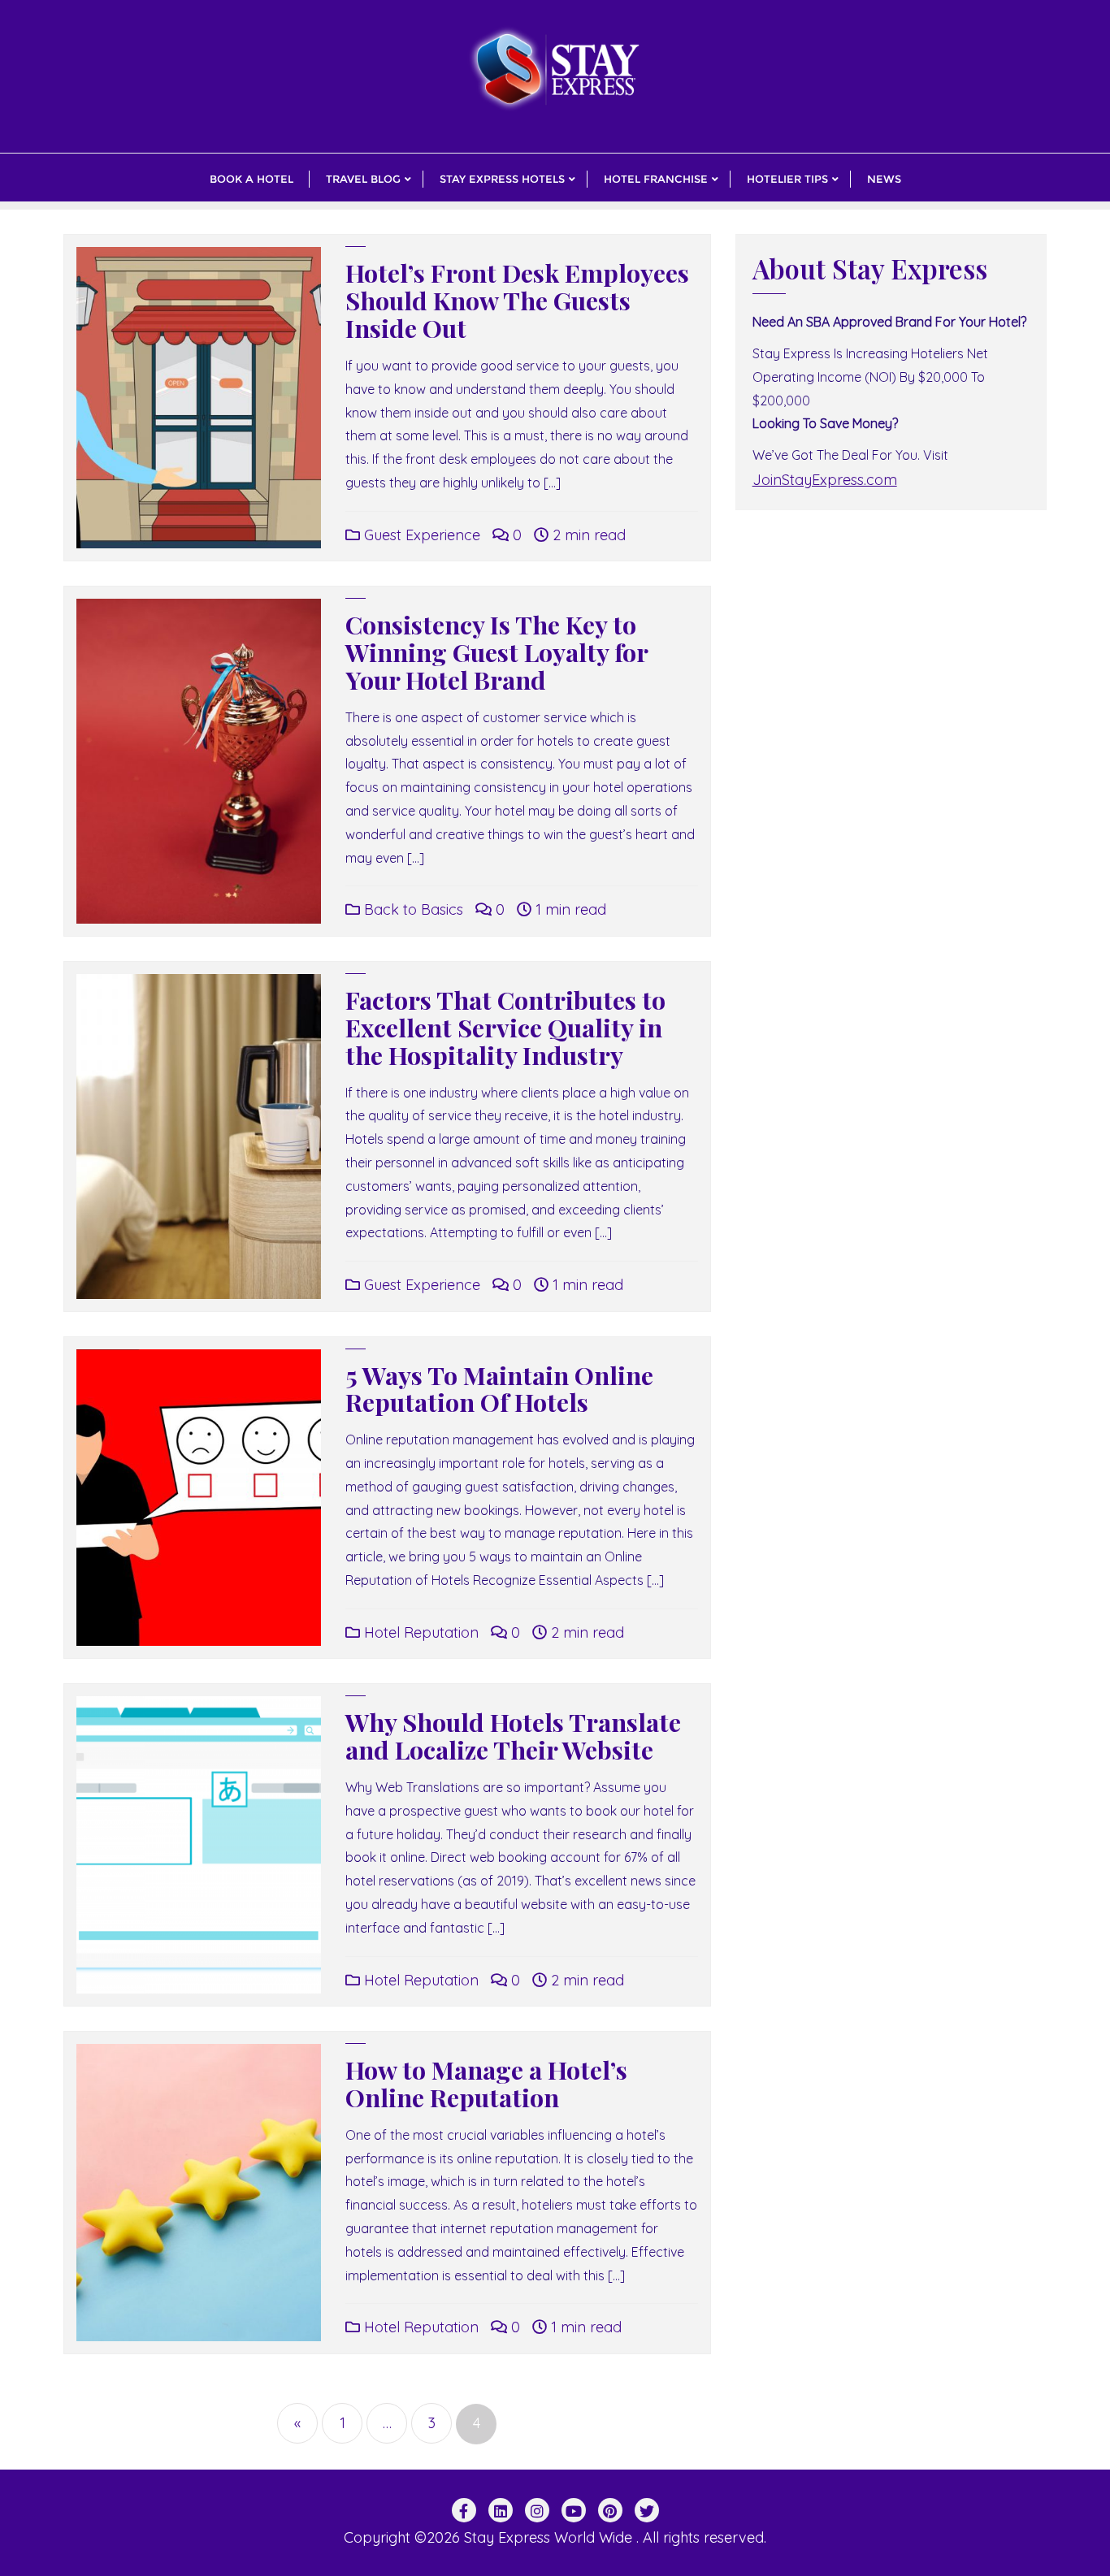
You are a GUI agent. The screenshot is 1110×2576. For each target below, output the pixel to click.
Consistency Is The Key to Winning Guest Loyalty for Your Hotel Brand (496, 652)
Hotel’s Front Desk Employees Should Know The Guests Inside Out (517, 300)
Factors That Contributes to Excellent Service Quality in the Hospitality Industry (505, 1027)
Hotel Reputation (419, 1632)
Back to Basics (412, 909)
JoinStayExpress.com (825, 480)
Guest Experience (420, 535)
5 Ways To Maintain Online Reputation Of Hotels (499, 1389)
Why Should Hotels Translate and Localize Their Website (513, 1736)
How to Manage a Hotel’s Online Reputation (486, 2083)
